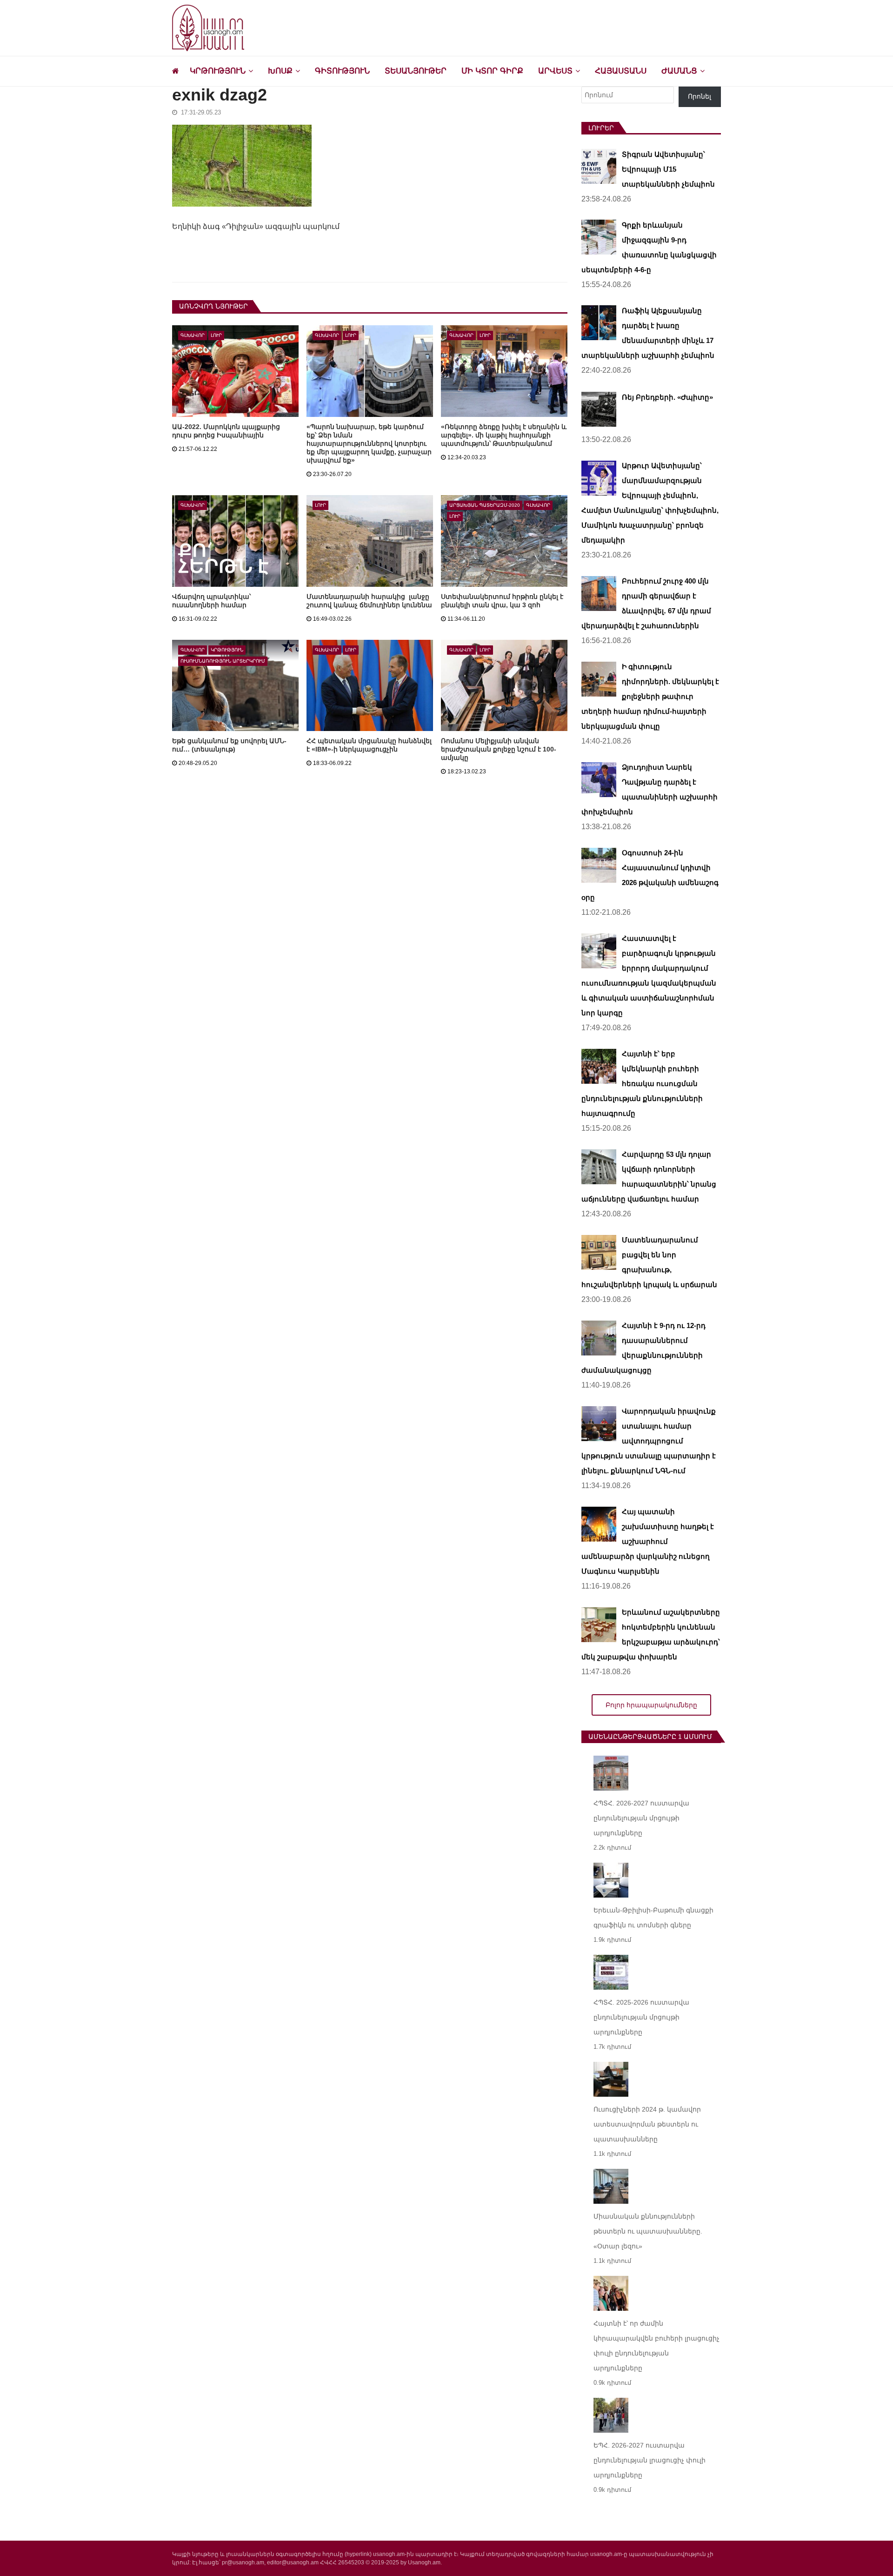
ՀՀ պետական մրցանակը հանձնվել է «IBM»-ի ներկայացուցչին (369, 745)
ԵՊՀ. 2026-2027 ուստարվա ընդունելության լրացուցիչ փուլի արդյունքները (650, 2460)
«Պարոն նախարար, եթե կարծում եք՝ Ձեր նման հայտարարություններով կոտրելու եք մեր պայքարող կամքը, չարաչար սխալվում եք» (369, 443)
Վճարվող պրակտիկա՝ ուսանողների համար (211, 601)
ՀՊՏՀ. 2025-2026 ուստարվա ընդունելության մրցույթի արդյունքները (641, 2017)
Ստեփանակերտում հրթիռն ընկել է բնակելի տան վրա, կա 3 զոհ (502, 601)
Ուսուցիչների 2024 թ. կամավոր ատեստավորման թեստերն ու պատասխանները (647, 2124)
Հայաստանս (621, 71)
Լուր (216, 335)
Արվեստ (555, 71)
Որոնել (700, 96)
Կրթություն (218, 71)
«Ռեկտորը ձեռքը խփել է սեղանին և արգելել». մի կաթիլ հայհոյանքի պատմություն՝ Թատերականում (504, 435)
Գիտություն (342, 71)
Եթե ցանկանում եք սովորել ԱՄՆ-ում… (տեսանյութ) (229, 745)
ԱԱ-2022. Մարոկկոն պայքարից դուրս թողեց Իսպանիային (226, 431)
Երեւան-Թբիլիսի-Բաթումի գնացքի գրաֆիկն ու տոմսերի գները (653, 1918)
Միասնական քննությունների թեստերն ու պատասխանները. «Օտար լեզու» (648, 2231)
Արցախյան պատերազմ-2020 (485, 505)
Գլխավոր (193, 335)
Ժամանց (679, 71)
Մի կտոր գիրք (492, 71)
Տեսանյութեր (416, 71)
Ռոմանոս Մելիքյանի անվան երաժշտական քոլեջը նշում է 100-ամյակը (499, 749)
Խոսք (280, 71)
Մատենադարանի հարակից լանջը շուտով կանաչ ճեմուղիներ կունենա (369, 601)
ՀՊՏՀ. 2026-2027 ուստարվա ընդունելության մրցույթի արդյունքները (641, 1818)
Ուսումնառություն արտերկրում (223, 661)
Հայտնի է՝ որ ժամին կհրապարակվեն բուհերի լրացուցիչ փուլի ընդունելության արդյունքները (656, 2346)
